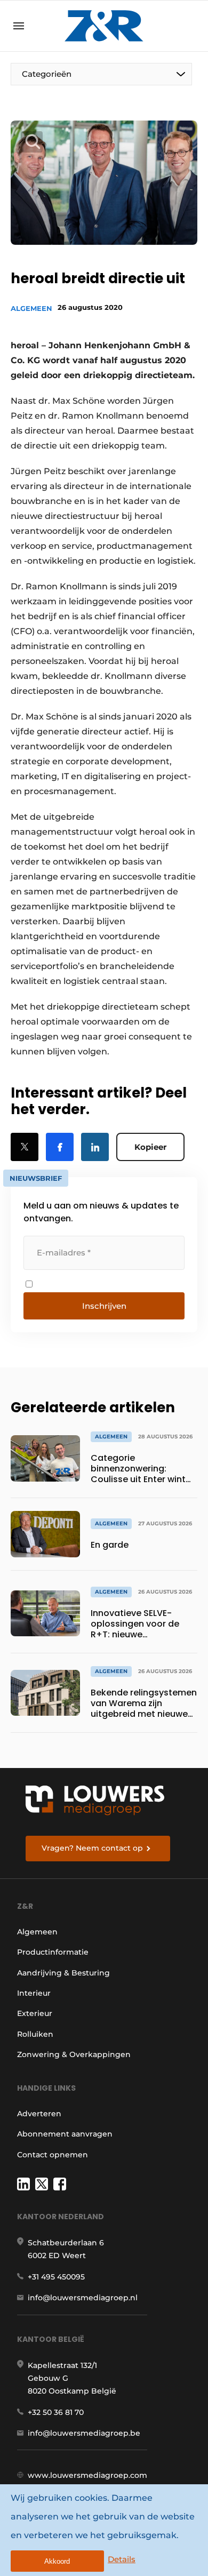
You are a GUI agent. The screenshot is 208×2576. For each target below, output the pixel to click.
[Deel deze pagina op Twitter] (25, 1147)
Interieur (34, 1993)
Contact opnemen (53, 2155)
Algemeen (31, 308)
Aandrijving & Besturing (63, 1973)
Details (122, 2559)
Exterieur (35, 2013)
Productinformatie (53, 1952)
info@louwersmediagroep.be (84, 2433)
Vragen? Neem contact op (92, 1848)
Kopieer (150, 1147)
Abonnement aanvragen (65, 2134)
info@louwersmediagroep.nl (83, 2298)
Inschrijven (104, 1306)
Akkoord (57, 2561)
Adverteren (39, 2114)
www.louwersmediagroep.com (87, 2475)
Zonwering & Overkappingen (74, 2054)
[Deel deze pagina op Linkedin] (95, 1147)
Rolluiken (35, 2034)
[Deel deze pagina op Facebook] (60, 1147)
